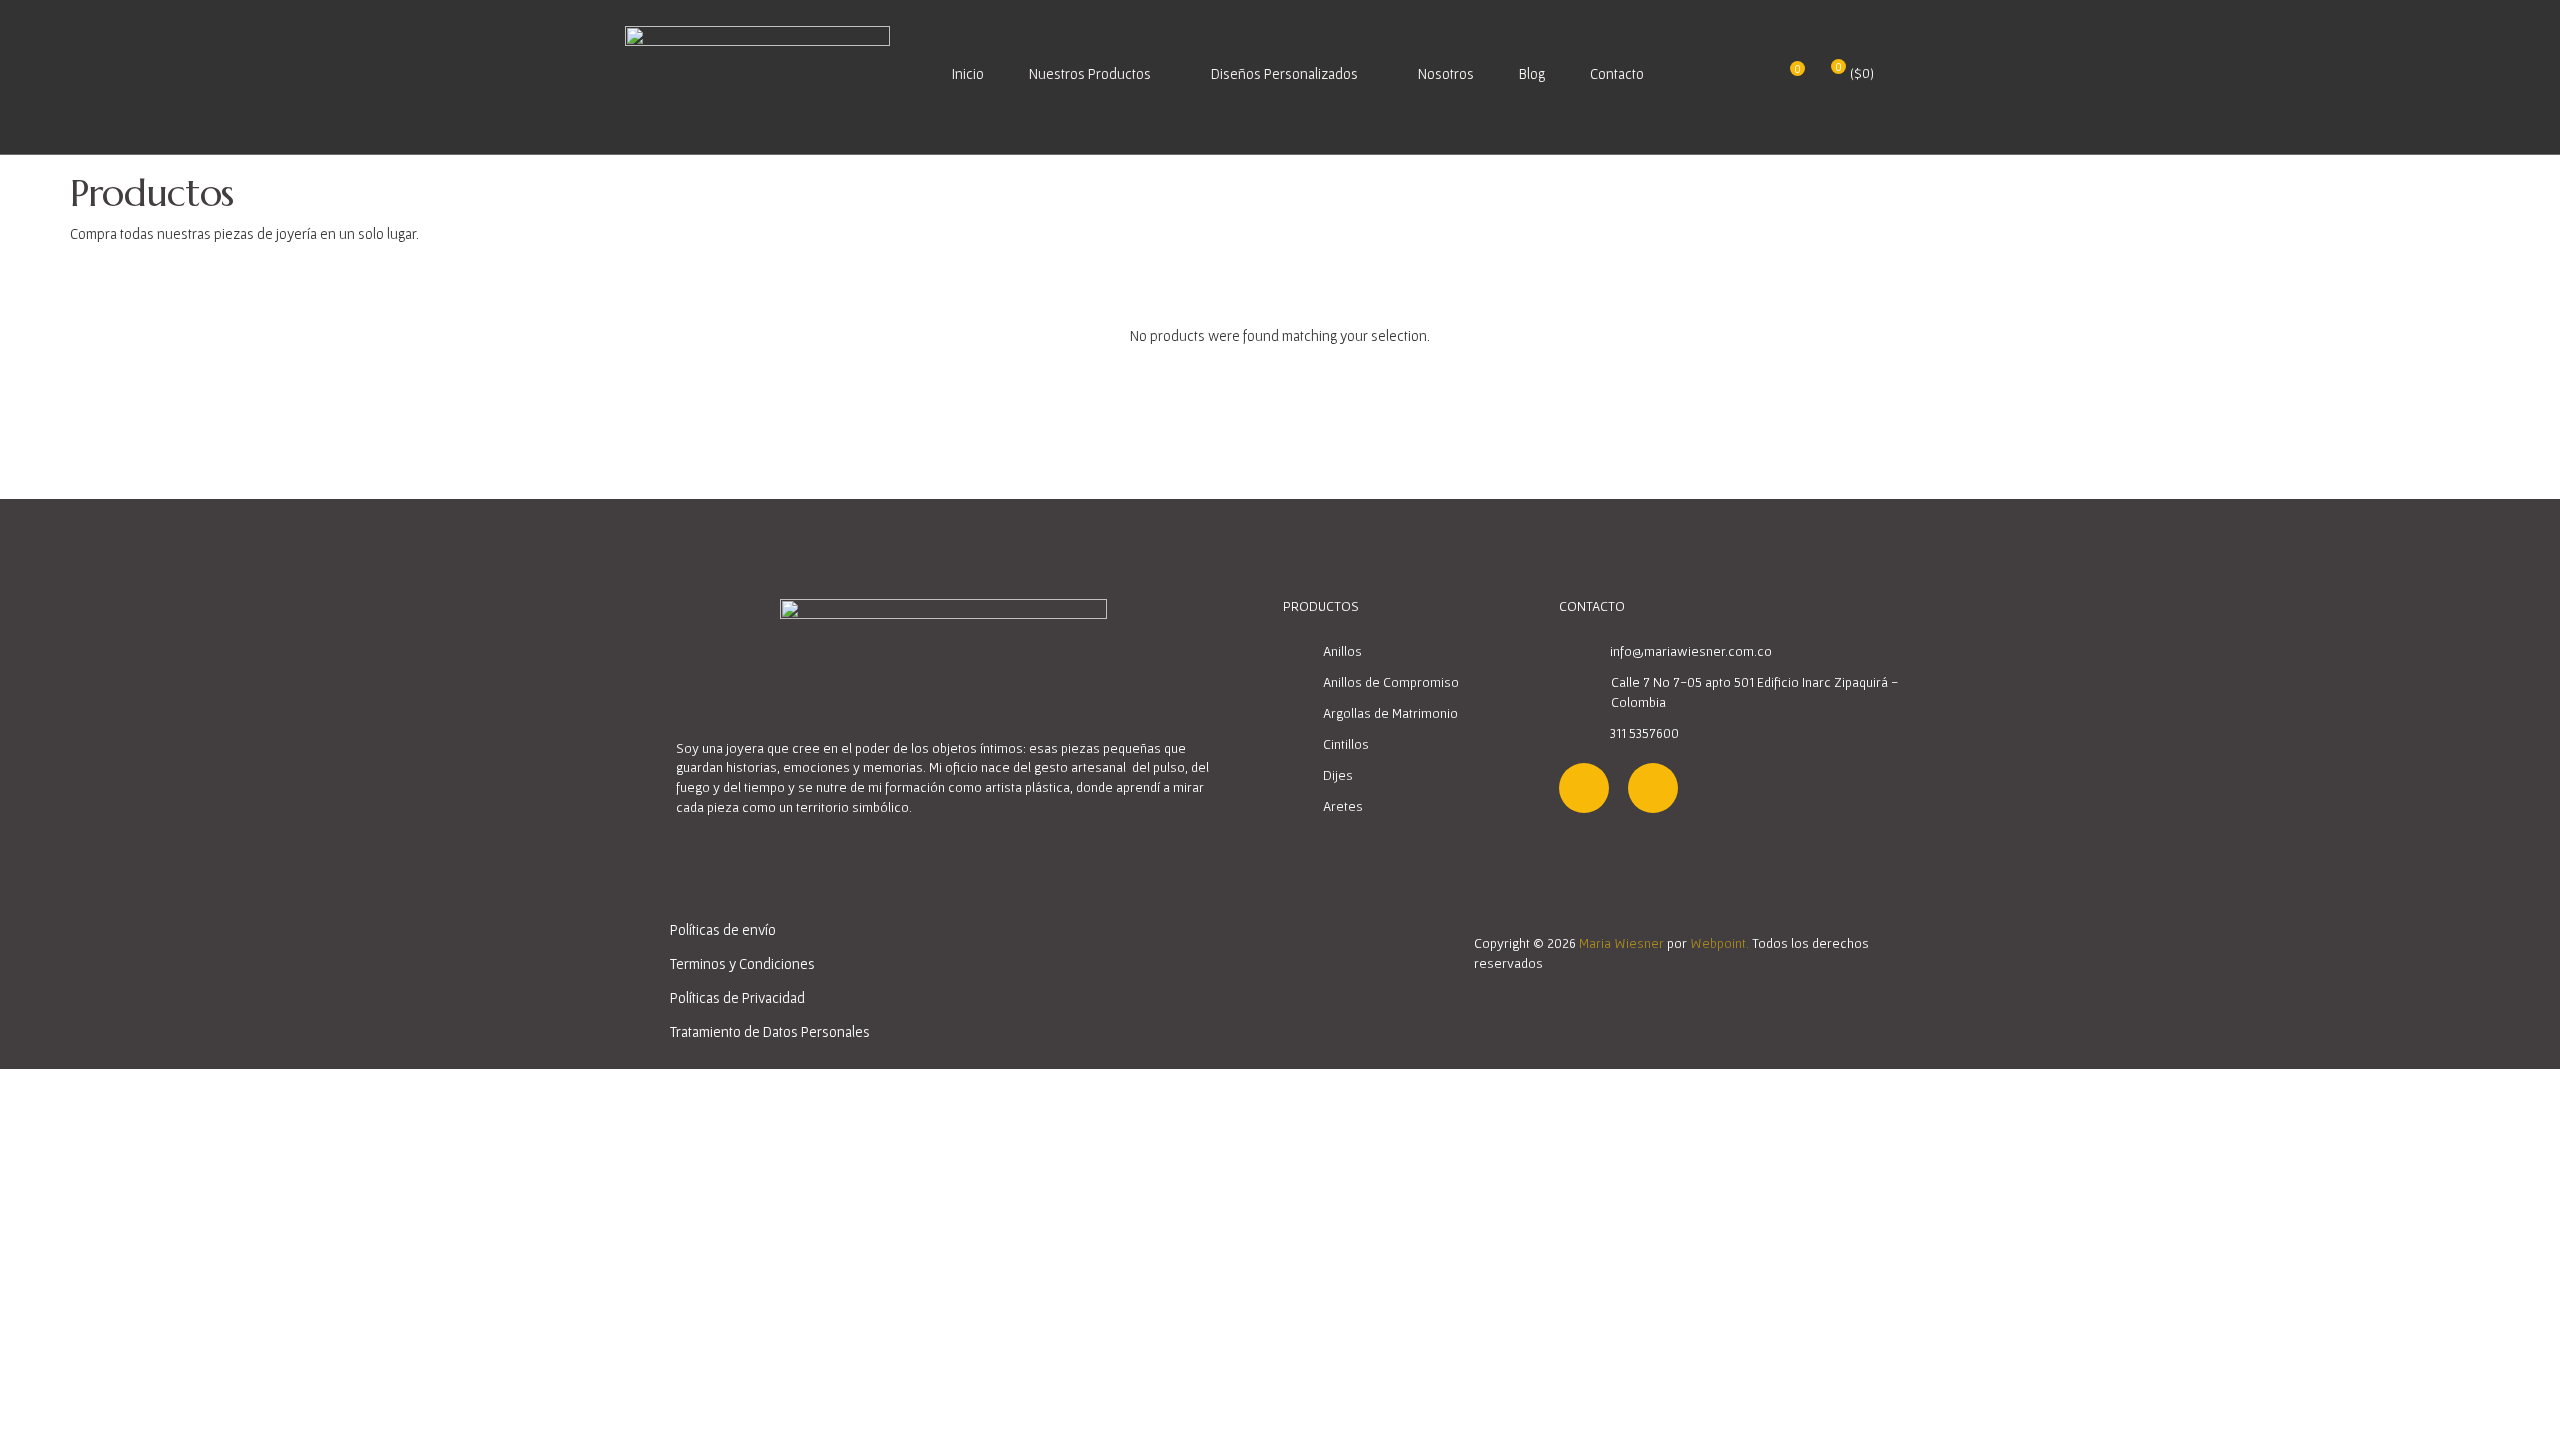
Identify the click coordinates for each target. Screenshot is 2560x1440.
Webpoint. (1719, 943)
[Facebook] (1653, 788)
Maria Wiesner (1621, 943)
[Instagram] (1584, 788)
